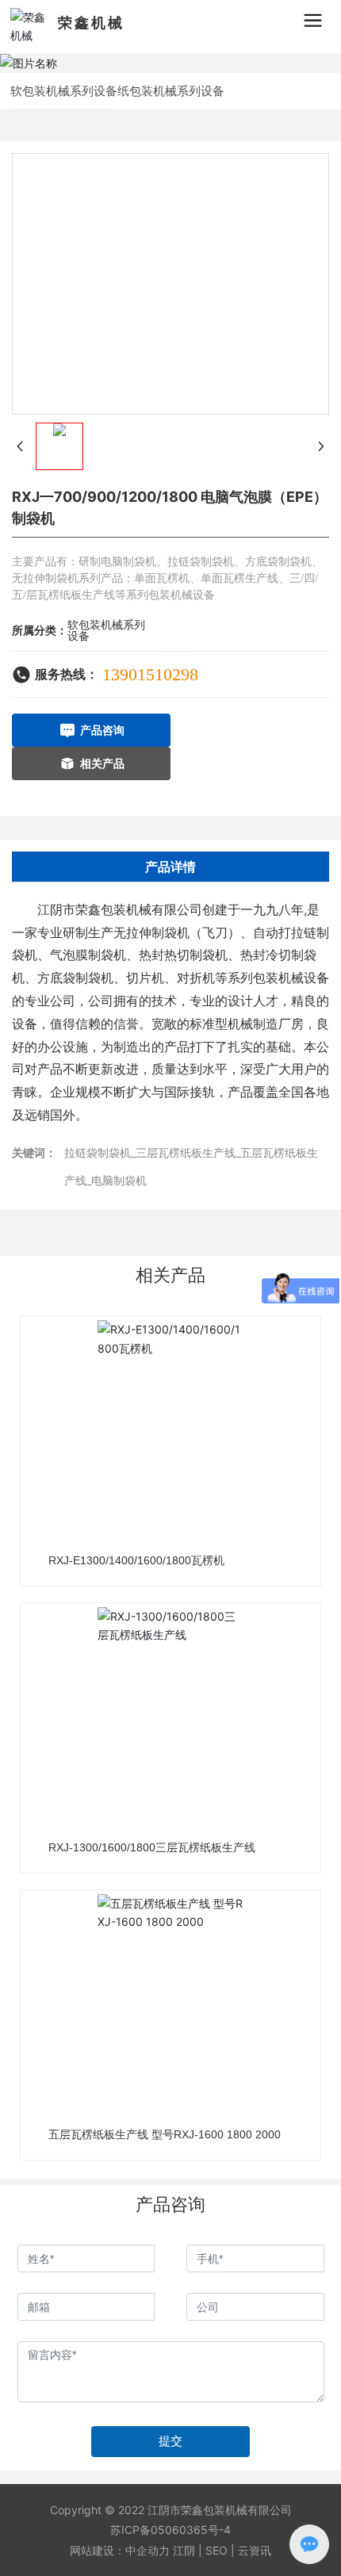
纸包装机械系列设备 (171, 91)
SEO (216, 2550)
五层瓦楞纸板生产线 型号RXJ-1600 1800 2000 (165, 2134)
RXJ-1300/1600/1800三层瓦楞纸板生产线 (152, 1847)
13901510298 (150, 674)
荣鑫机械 (91, 23)
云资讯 (255, 2550)
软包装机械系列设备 (64, 91)
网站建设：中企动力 (120, 2550)
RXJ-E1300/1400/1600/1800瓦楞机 (136, 1560)
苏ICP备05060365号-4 (170, 2530)
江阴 (184, 2550)
